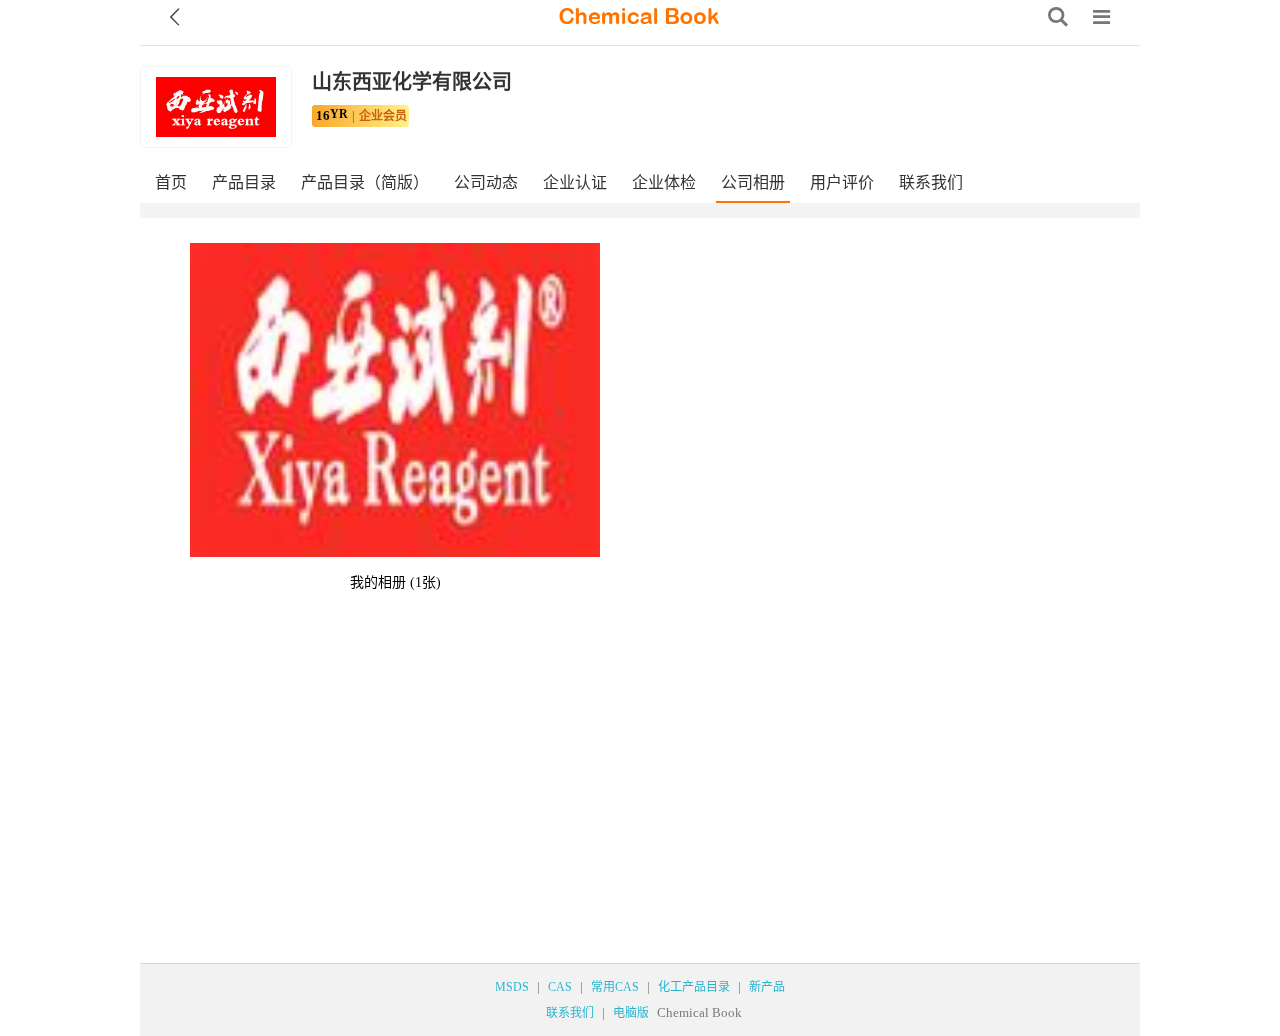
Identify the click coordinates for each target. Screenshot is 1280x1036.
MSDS (512, 987)
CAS (560, 987)
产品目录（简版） (365, 182)
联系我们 (931, 182)
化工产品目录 (694, 987)
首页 (171, 182)
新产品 (767, 987)
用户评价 (842, 182)
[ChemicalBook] (639, 17)
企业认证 (575, 182)
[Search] (1058, 17)
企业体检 (664, 182)
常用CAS (615, 987)
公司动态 (486, 182)
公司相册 (753, 182)
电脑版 (631, 1013)
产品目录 (244, 182)
